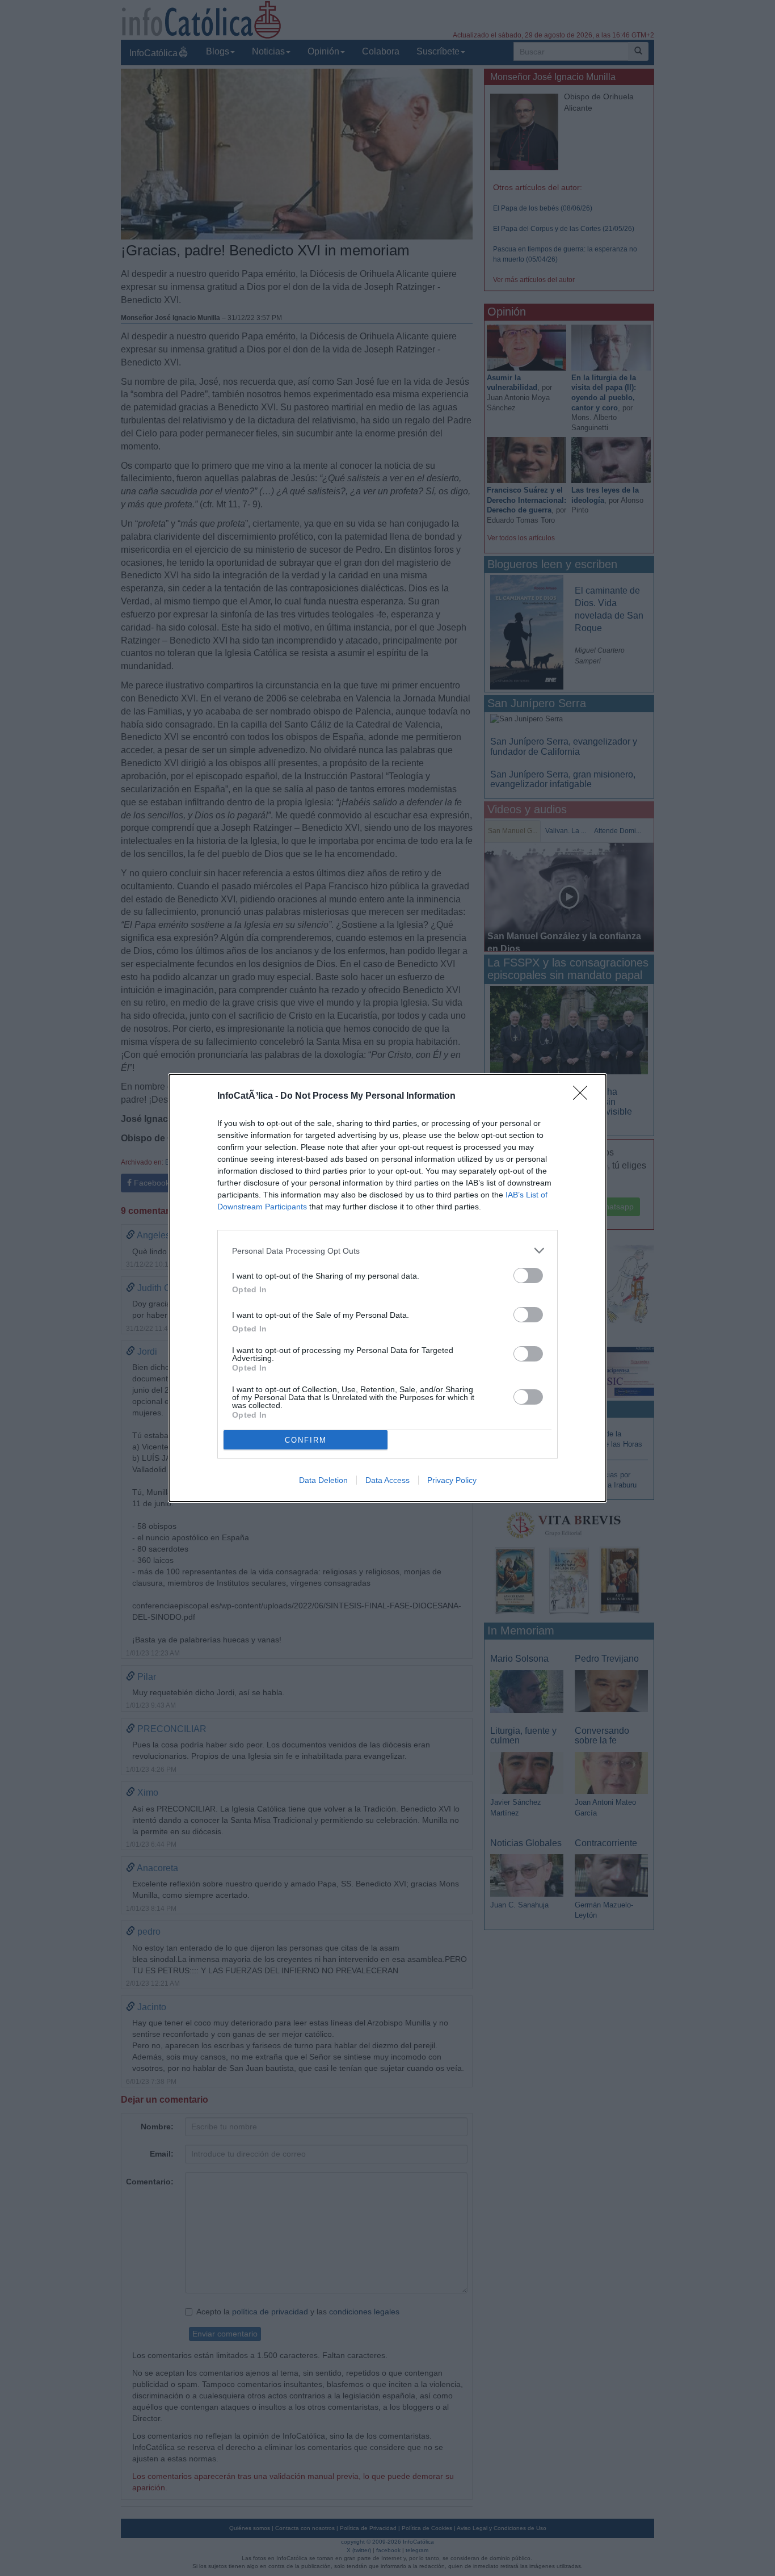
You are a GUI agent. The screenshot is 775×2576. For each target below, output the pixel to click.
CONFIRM (306, 1440)
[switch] (528, 1276)
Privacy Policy (452, 1480)
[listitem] (387, 1251)
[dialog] (387, 1288)
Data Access (387, 1480)
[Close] (584, 1096)
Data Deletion (323, 1480)
